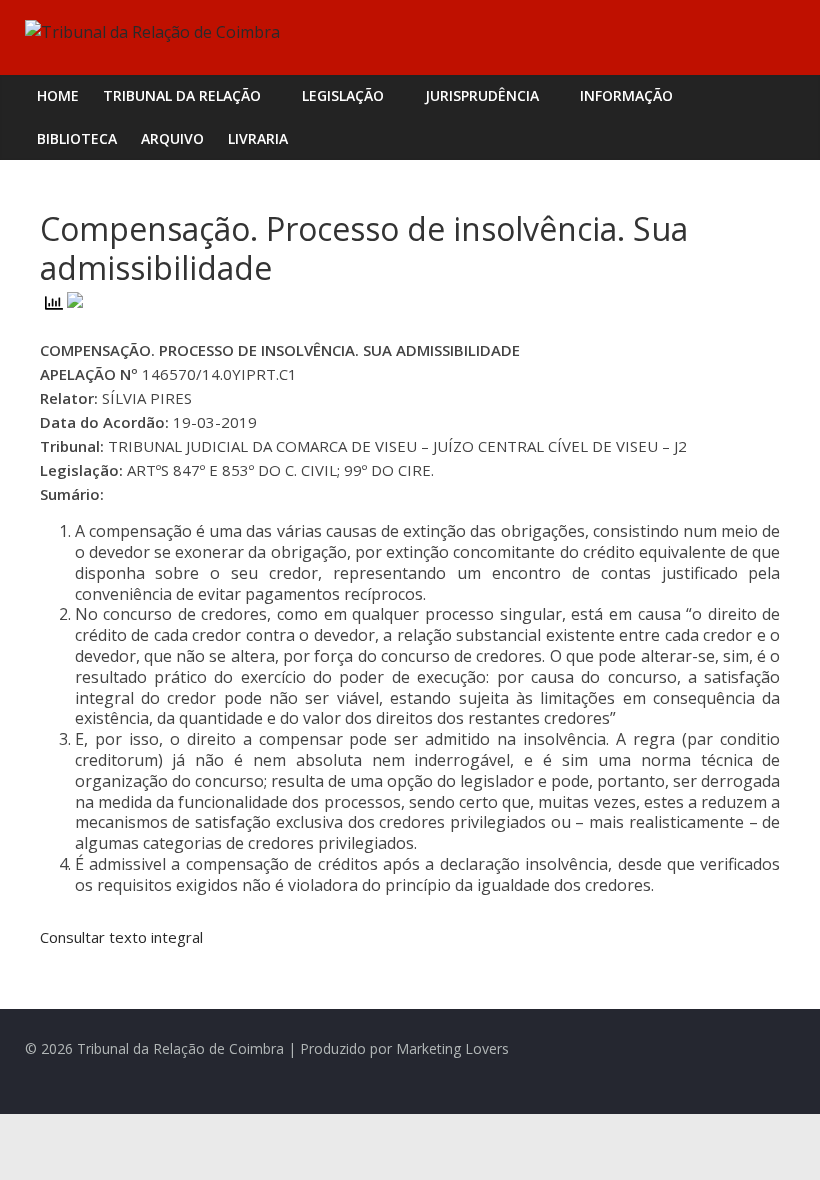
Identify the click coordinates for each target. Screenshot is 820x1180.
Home (58, 95)
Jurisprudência (482, 95)
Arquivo (172, 138)
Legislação (343, 95)
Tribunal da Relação (182, 95)
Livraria (258, 138)
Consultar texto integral (121, 937)
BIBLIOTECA (77, 138)
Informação (626, 95)
